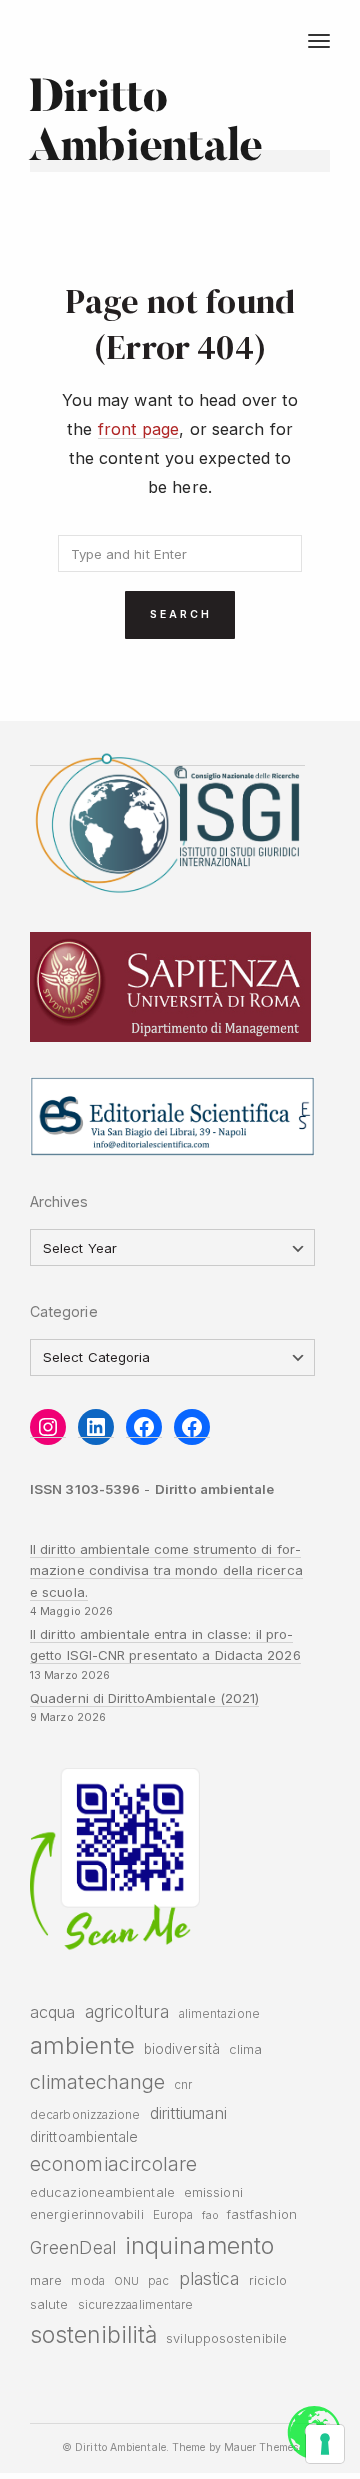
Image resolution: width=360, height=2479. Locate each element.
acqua (52, 2012)
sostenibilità (93, 2335)
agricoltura (127, 2011)
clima (245, 2049)
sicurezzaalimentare (136, 2305)
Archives (59, 1201)
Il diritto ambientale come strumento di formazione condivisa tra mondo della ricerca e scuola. (166, 1570)
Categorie (64, 1311)
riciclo (268, 2280)
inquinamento (199, 2245)
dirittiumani (188, 2113)
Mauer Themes (261, 2447)
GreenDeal (73, 2247)
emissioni (213, 2192)
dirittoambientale (84, 2137)
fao (209, 2215)
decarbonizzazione (85, 2115)
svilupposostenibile (226, 2338)
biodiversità (182, 2049)
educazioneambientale (102, 2192)
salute (49, 2304)
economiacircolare (114, 2164)
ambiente (82, 2045)
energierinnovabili (87, 2214)
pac (158, 2281)
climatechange (97, 2081)
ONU (126, 2281)
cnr (183, 2085)
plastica (209, 2278)
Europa (173, 2215)
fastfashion (262, 2214)
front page (139, 429)
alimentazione (219, 2014)
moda (87, 2281)
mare (46, 2280)
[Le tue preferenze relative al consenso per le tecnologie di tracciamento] (325, 2444)
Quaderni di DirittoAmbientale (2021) (144, 1698)
